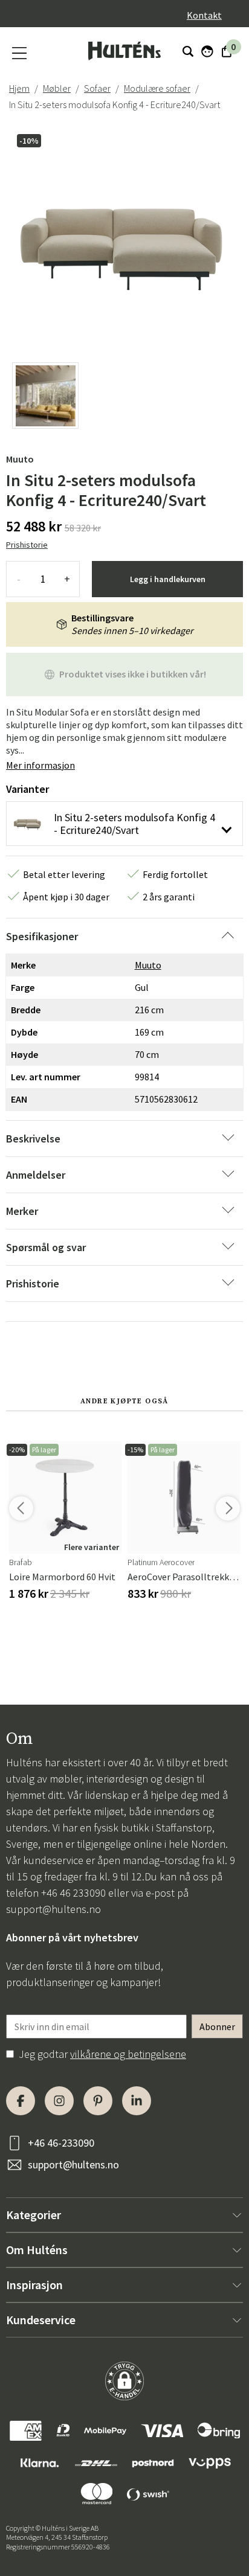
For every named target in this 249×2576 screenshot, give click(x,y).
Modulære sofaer (157, 88)
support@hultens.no (53, 1909)
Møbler (57, 88)
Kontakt (204, 15)
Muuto (20, 459)
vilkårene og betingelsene (128, 2054)
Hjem (19, 88)
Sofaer (97, 88)
